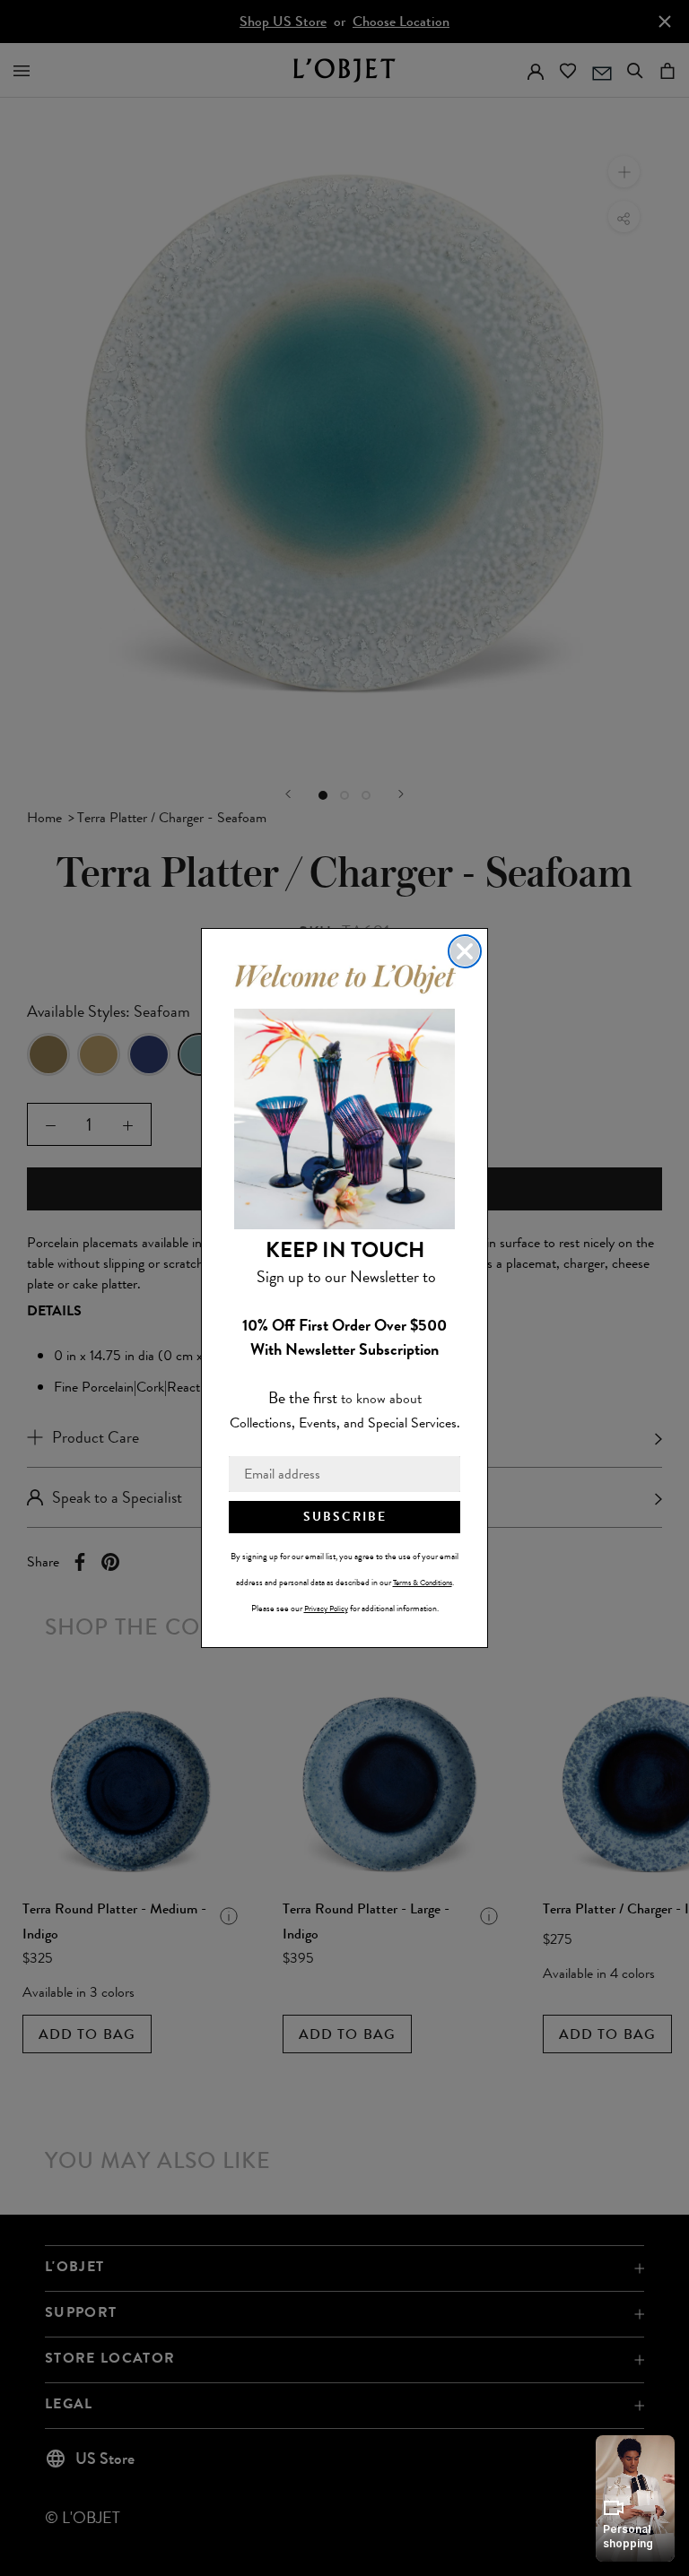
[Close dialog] (465, 951)
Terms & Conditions (423, 1583)
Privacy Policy (326, 1609)
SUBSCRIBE (345, 1517)
